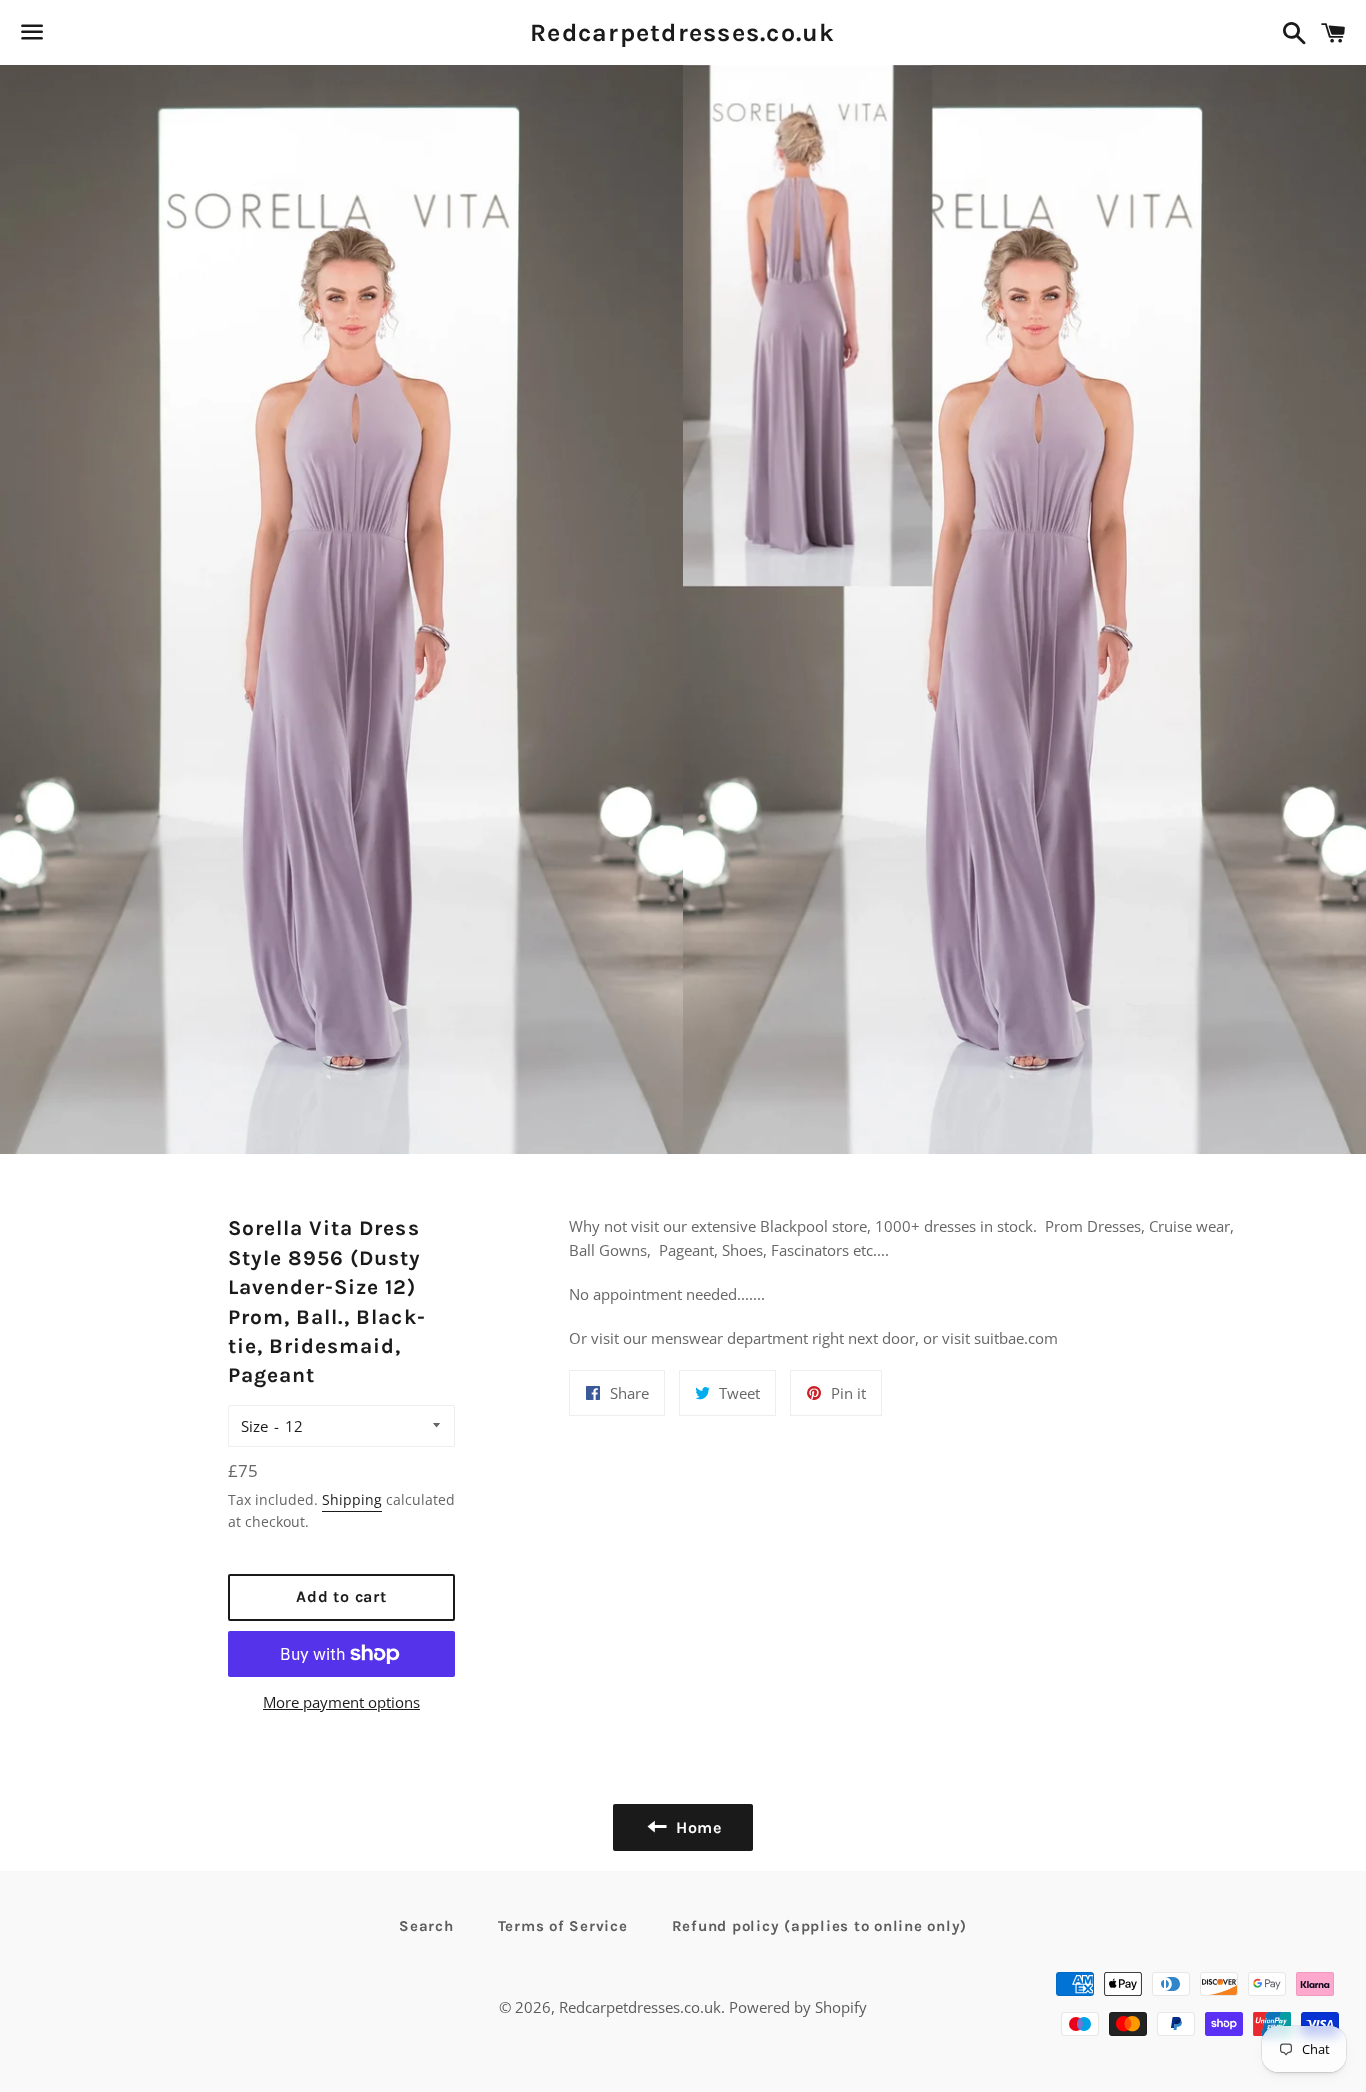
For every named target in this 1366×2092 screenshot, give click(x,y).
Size (254, 1426)
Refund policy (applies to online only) (820, 1926)
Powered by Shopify (798, 2007)
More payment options (341, 1702)
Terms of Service (563, 1926)
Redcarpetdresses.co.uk (683, 32)
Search (426, 1926)
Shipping (352, 1499)
